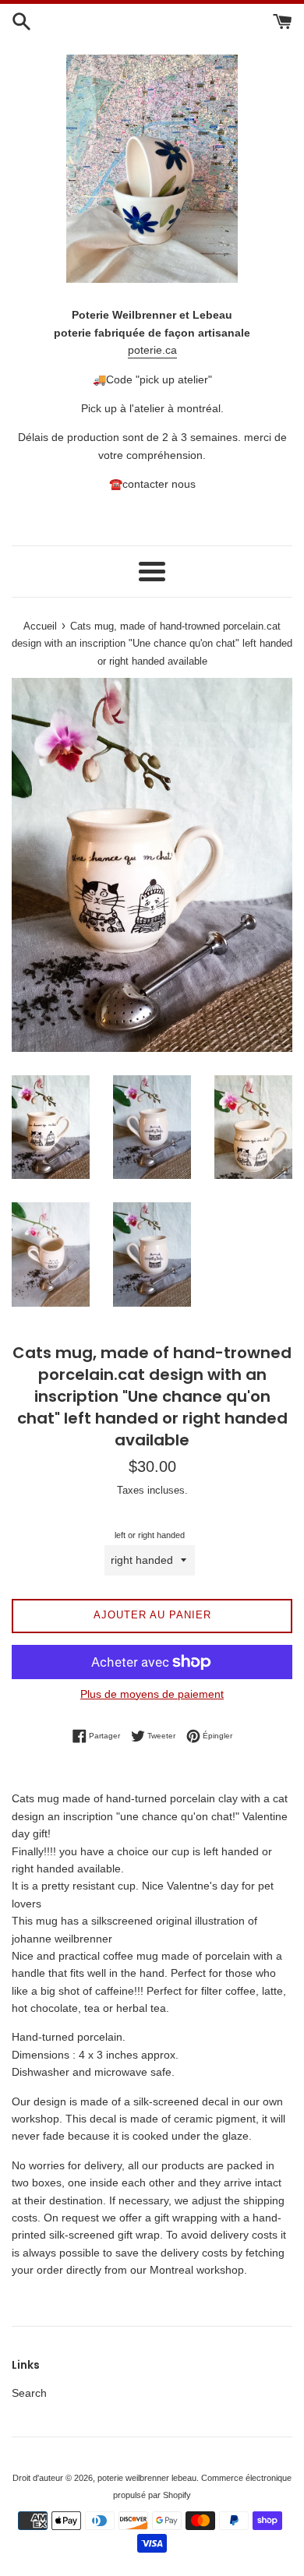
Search (29, 2393)
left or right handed (150, 1535)
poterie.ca (152, 350)
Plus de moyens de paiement (152, 1694)
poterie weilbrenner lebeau (147, 2478)
